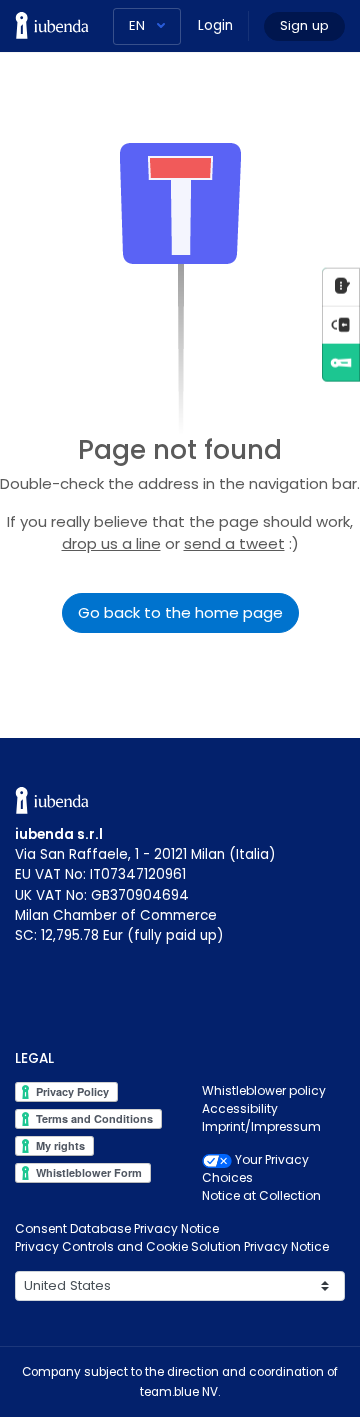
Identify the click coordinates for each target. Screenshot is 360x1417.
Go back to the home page (180, 612)
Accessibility (240, 1108)
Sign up (304, 25)
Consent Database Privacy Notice (117, 1228)
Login (215, 25)
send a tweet (234, 543)
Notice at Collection (261, 1195)
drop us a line (111, 543)
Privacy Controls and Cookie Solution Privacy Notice (172, 1246)
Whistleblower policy (264, 1090)
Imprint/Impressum (261, 1126)
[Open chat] (341, 286)
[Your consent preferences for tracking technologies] (341, 324)
